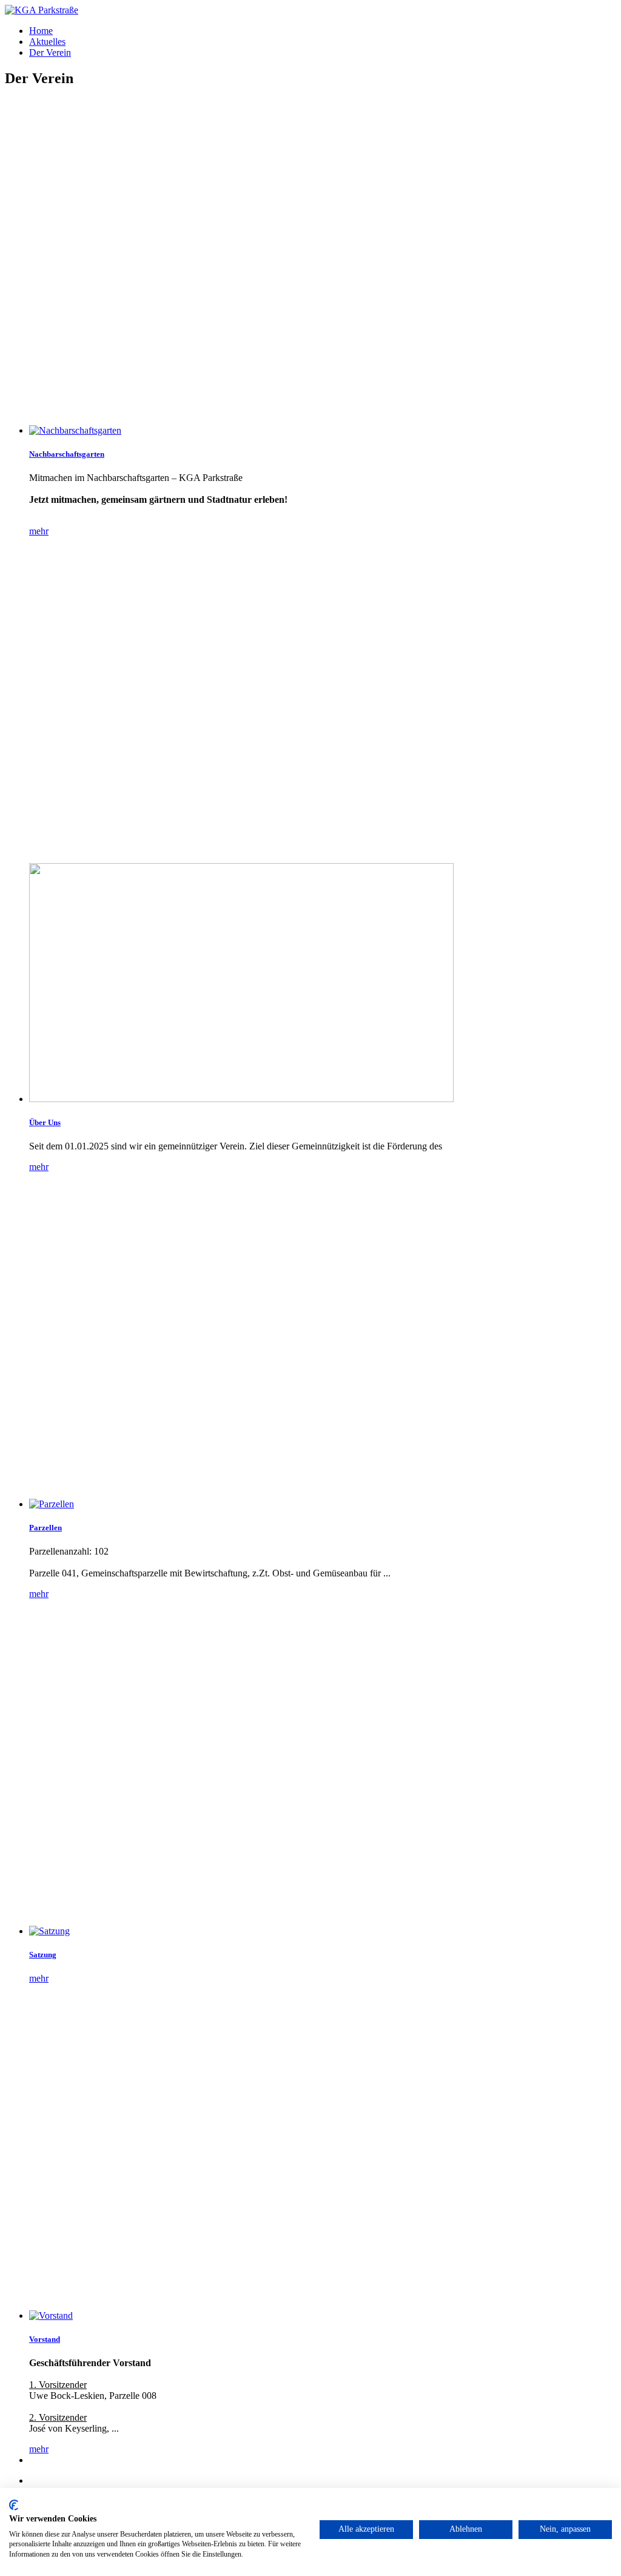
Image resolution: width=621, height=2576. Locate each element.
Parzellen (45, 1528)
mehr (39, 531)
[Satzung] (323, 1931)
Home (41, 31)
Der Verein (50, 52)
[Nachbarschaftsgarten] (323, 431)
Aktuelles (47, 42)
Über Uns (45, 1122)
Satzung (43, 1955)
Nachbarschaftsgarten (67, 454)
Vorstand (45, 2339)
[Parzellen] (323, 1504)
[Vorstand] (323, 2316)
